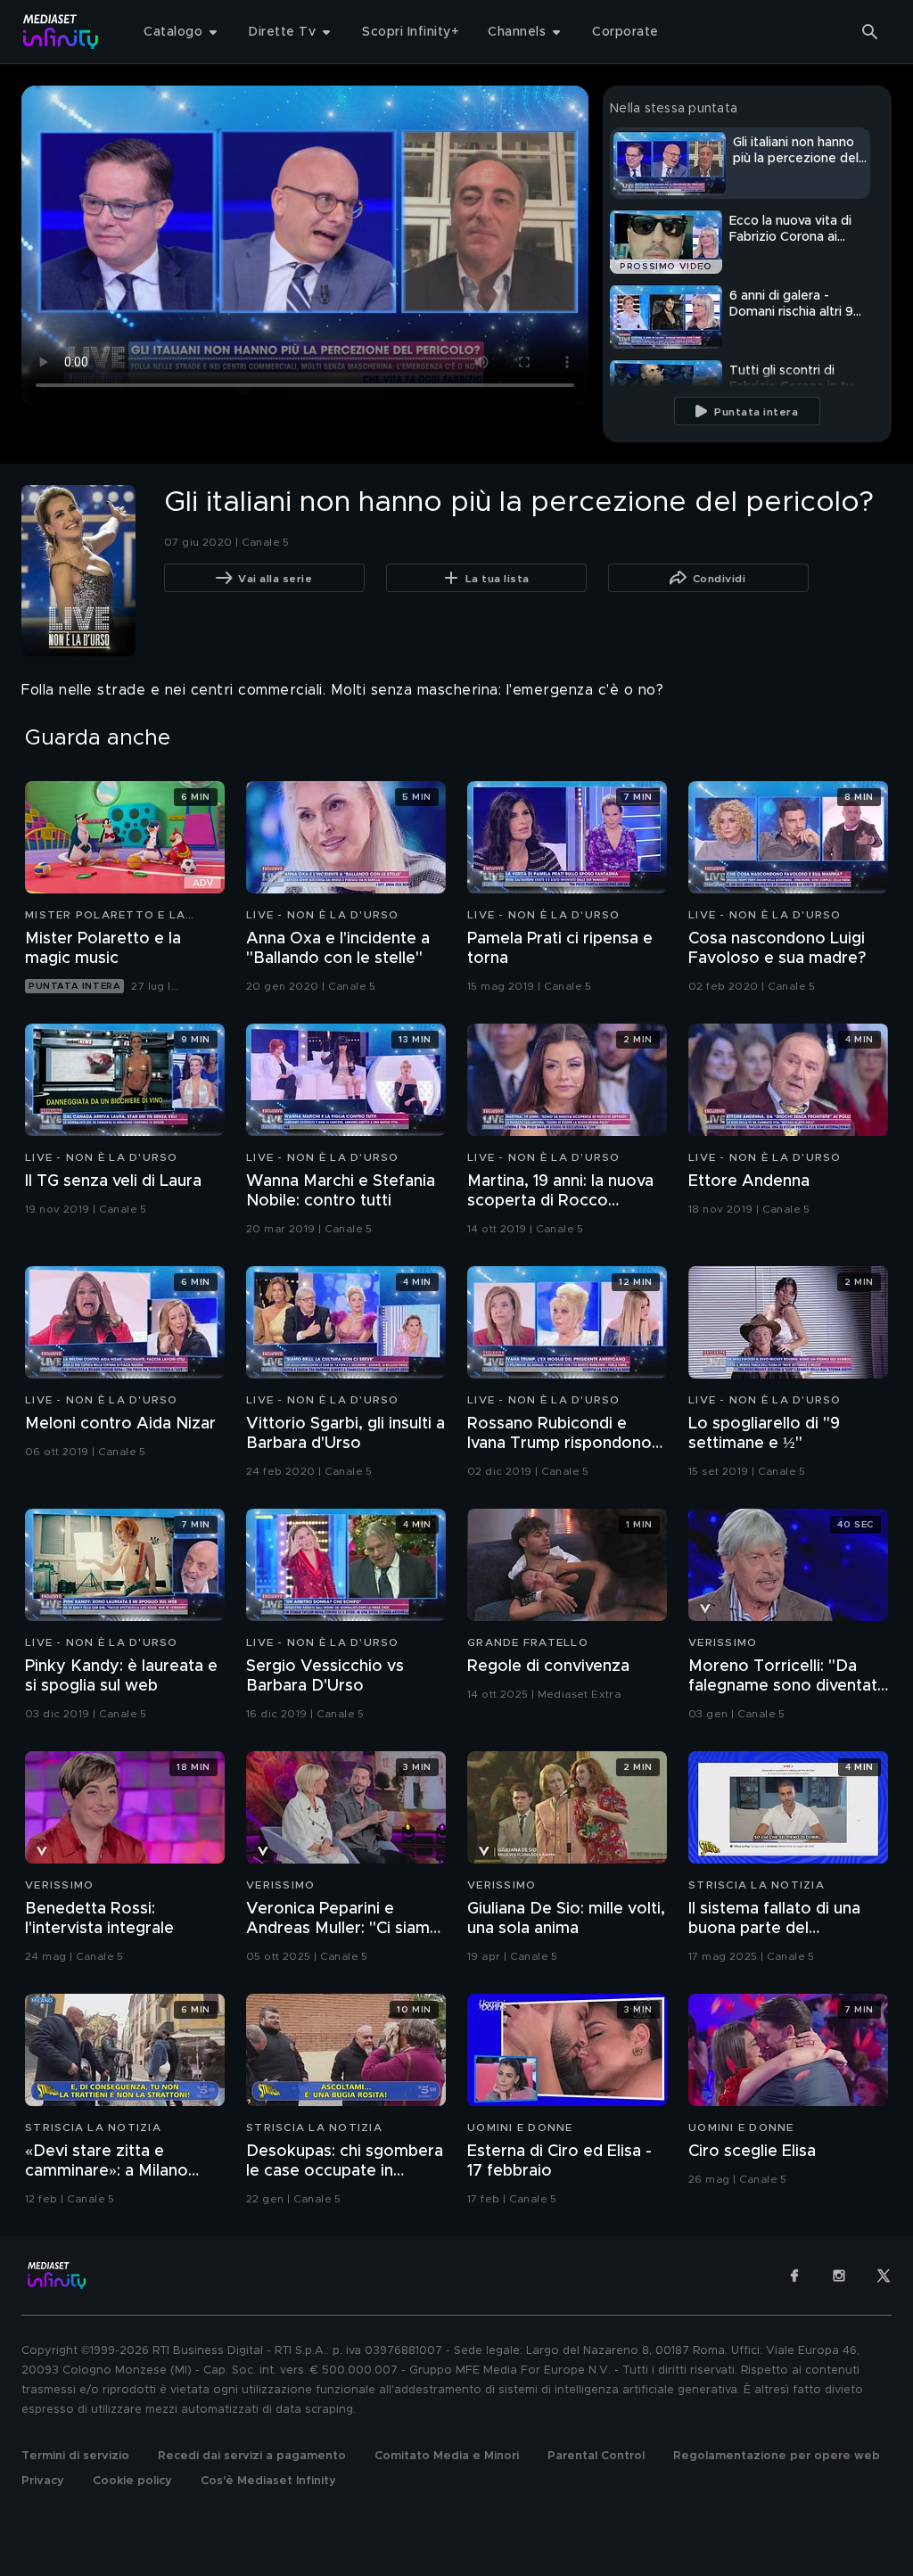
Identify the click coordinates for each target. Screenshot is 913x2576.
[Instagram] (839, 2276)
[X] (884, 2276)
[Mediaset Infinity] (61, 32)
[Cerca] (870, 32)
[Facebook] (794, 2276)
